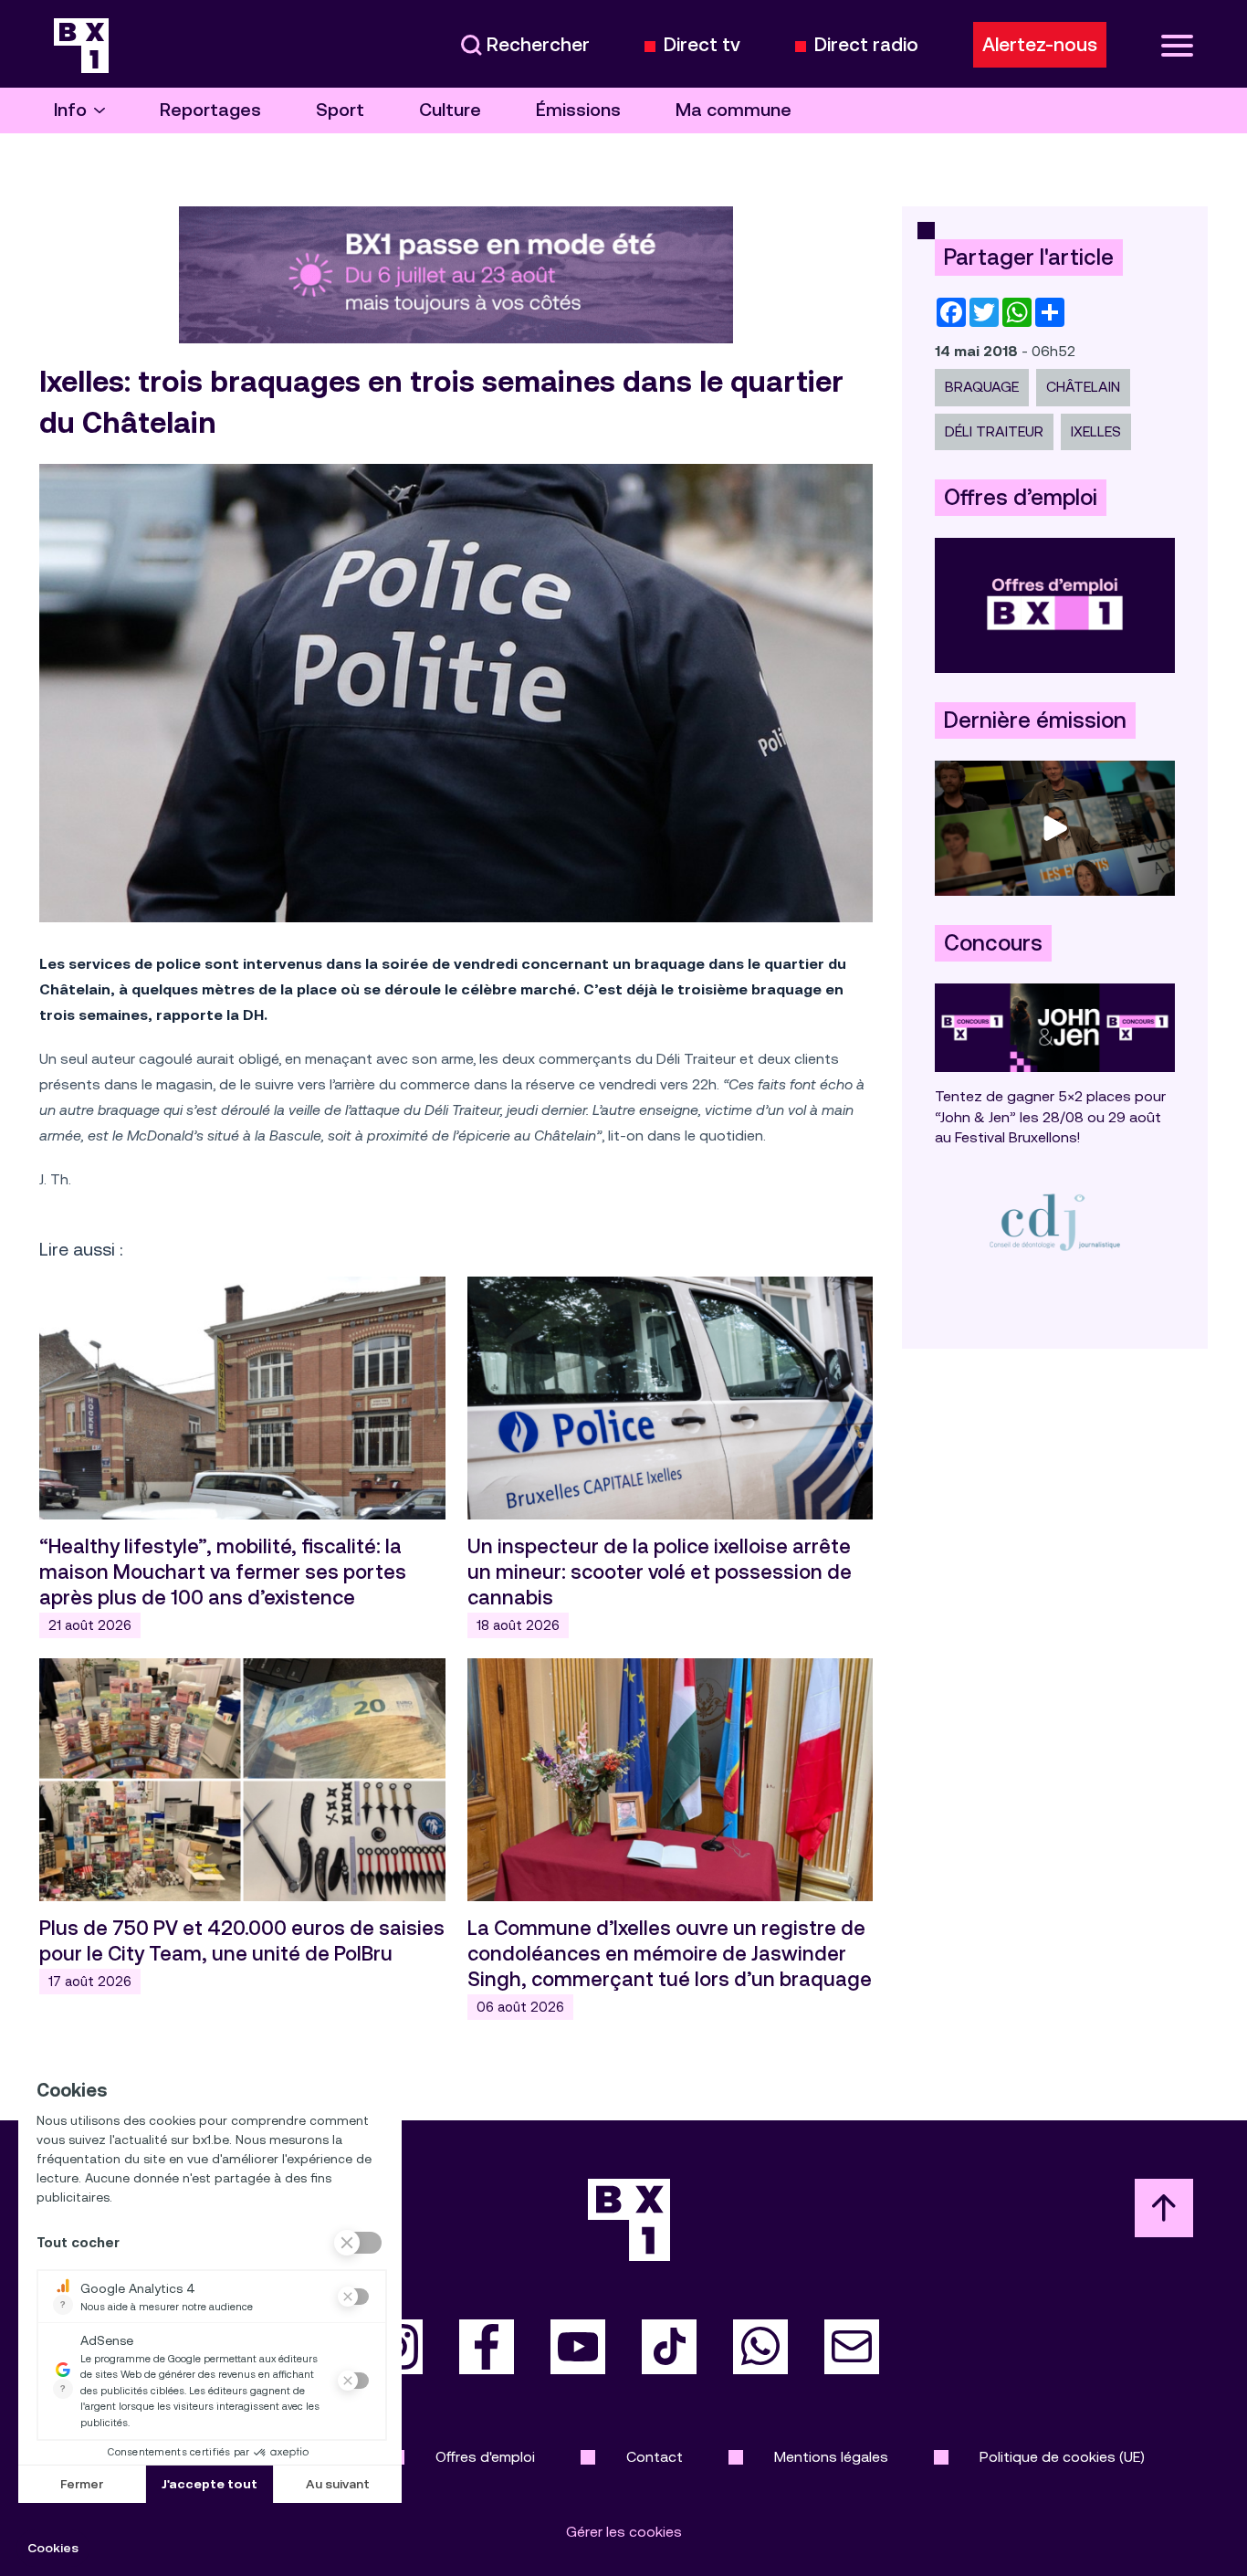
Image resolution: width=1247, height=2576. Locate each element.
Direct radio (866, 45)
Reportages (210, 110)
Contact (655, 2457)
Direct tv (702, 45)
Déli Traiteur (994, 431)
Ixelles (1096, 431)
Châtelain (1083, 387)
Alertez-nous (1040, 45)
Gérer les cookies (624, 2532)
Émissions (578, 110)
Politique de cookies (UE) (1062, 2457)
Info (70, 110)
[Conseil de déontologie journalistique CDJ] (1055, 1221)
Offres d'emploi (485, 2457)
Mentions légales (831, 2457)
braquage (982, 387)
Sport (340, 110)
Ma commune (734, 110)
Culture (450, 110)
